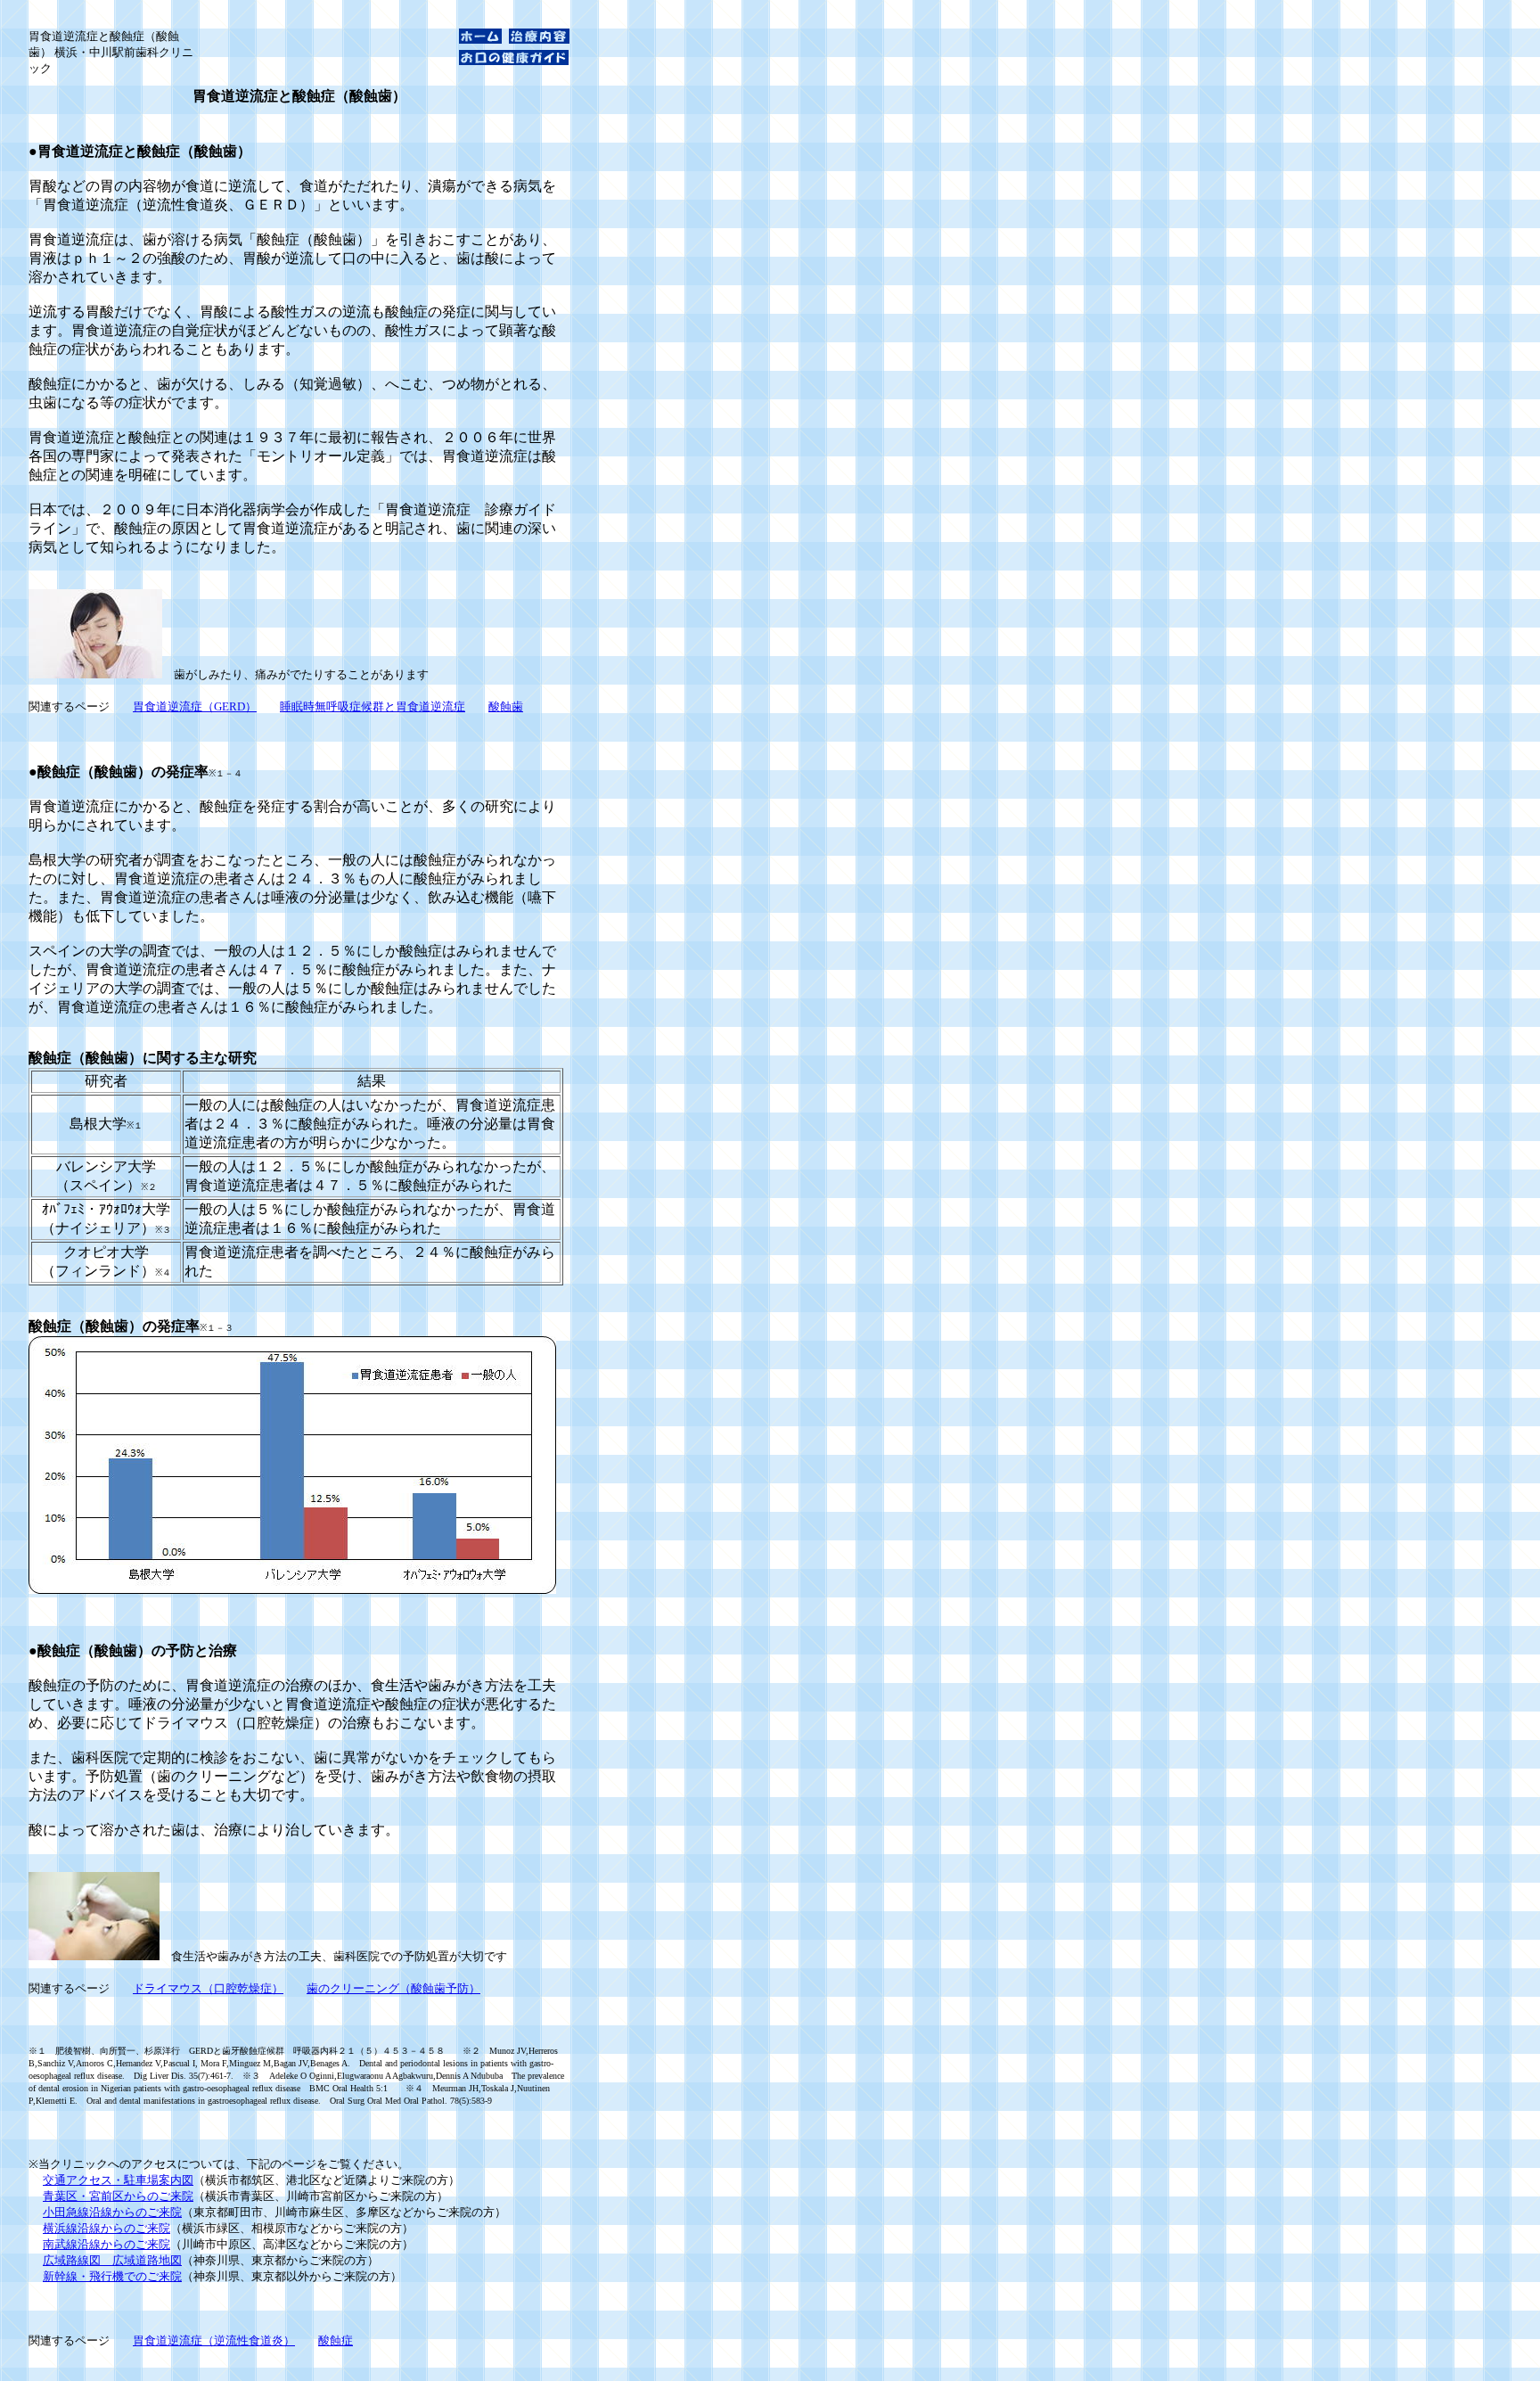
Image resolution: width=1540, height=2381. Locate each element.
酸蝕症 (336, 2340)
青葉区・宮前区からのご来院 (118, 2196)
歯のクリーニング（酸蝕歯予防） (393, 1988)
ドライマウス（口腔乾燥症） (208, 1988)
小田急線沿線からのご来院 (112, 2212)
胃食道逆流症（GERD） (195, 706)
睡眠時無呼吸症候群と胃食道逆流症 (373, 706)
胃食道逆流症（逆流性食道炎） (214, 2340)
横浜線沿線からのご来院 (106, 2228)
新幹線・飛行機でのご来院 (112, 2276)
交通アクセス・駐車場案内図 (118, 2180)
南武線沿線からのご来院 (106, 2244)
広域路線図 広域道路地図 (112, 2260)
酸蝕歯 (506, 706)
